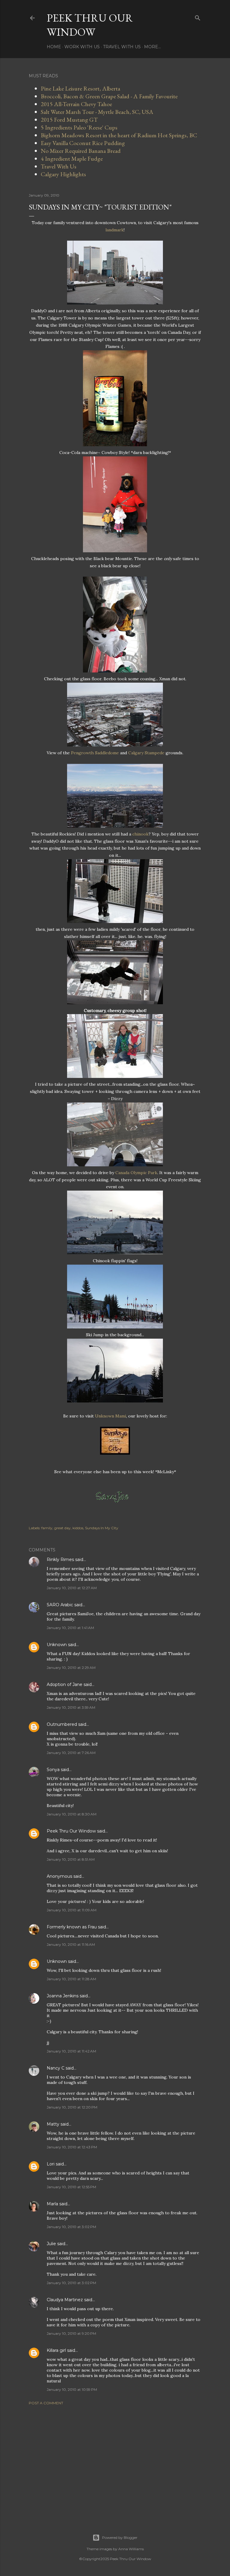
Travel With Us (122, 47)
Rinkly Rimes (60, 1560)
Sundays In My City (102, 1528)
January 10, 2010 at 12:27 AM (72, 1588)
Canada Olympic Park (136, 1173)
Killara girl (56, 2350)
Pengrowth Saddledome (95, 753)
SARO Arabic (60, 1605)
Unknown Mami (111, 1416)
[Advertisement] (115, 2462)
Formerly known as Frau (72, 1927)
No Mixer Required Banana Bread (81, 151)
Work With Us (82, 47)
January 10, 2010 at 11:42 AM (71, 2051)
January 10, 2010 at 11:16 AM (71, 1944)
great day (62, 1528)
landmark (115, 230)
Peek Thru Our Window (90, 25)
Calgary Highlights (63, 174)
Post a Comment (46, 2403)
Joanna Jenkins (63, 1996)
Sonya (53, 1770)
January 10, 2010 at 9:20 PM (71, 2333)
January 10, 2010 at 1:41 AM (70, 1628)
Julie (51, 2244)
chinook (140, 834)
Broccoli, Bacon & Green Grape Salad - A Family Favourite (109, 96)
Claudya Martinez (65, 2300)
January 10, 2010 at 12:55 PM (71, 2187)
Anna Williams (131, 2549)
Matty (53, 2124)
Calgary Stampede (146, 753)
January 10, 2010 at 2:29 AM (71, 1668)
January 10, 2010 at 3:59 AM (71, 1707)
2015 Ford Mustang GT (69, 120)
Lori (51, 2164)
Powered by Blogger (120, 2537)
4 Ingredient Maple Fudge (72, 159)
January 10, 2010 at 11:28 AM (71, 1979)
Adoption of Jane (65, 1684)
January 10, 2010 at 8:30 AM (72, 1814)
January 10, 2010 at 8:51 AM (71, 1859)
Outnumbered (62, 1724)
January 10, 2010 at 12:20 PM (72, 2107)
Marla (52, 2204)
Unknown (57, 1645)
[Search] (198, 17)
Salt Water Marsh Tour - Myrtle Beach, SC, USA (97, 112)
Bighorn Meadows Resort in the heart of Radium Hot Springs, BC (119, 135)
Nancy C (56, 2068)
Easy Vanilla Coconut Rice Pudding (83, 143)
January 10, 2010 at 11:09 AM (72, 1910)
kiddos (78, 1528)
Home (54, 47)
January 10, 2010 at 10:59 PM (72, 2389)
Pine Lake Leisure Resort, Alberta (80, 88)
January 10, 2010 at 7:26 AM (71, 1753)
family (47, 1528)
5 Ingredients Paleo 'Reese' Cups (79, 127)
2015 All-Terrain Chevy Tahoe (76, 104)
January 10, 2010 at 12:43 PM (72, 2147)
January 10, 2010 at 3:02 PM (71, 2227)
